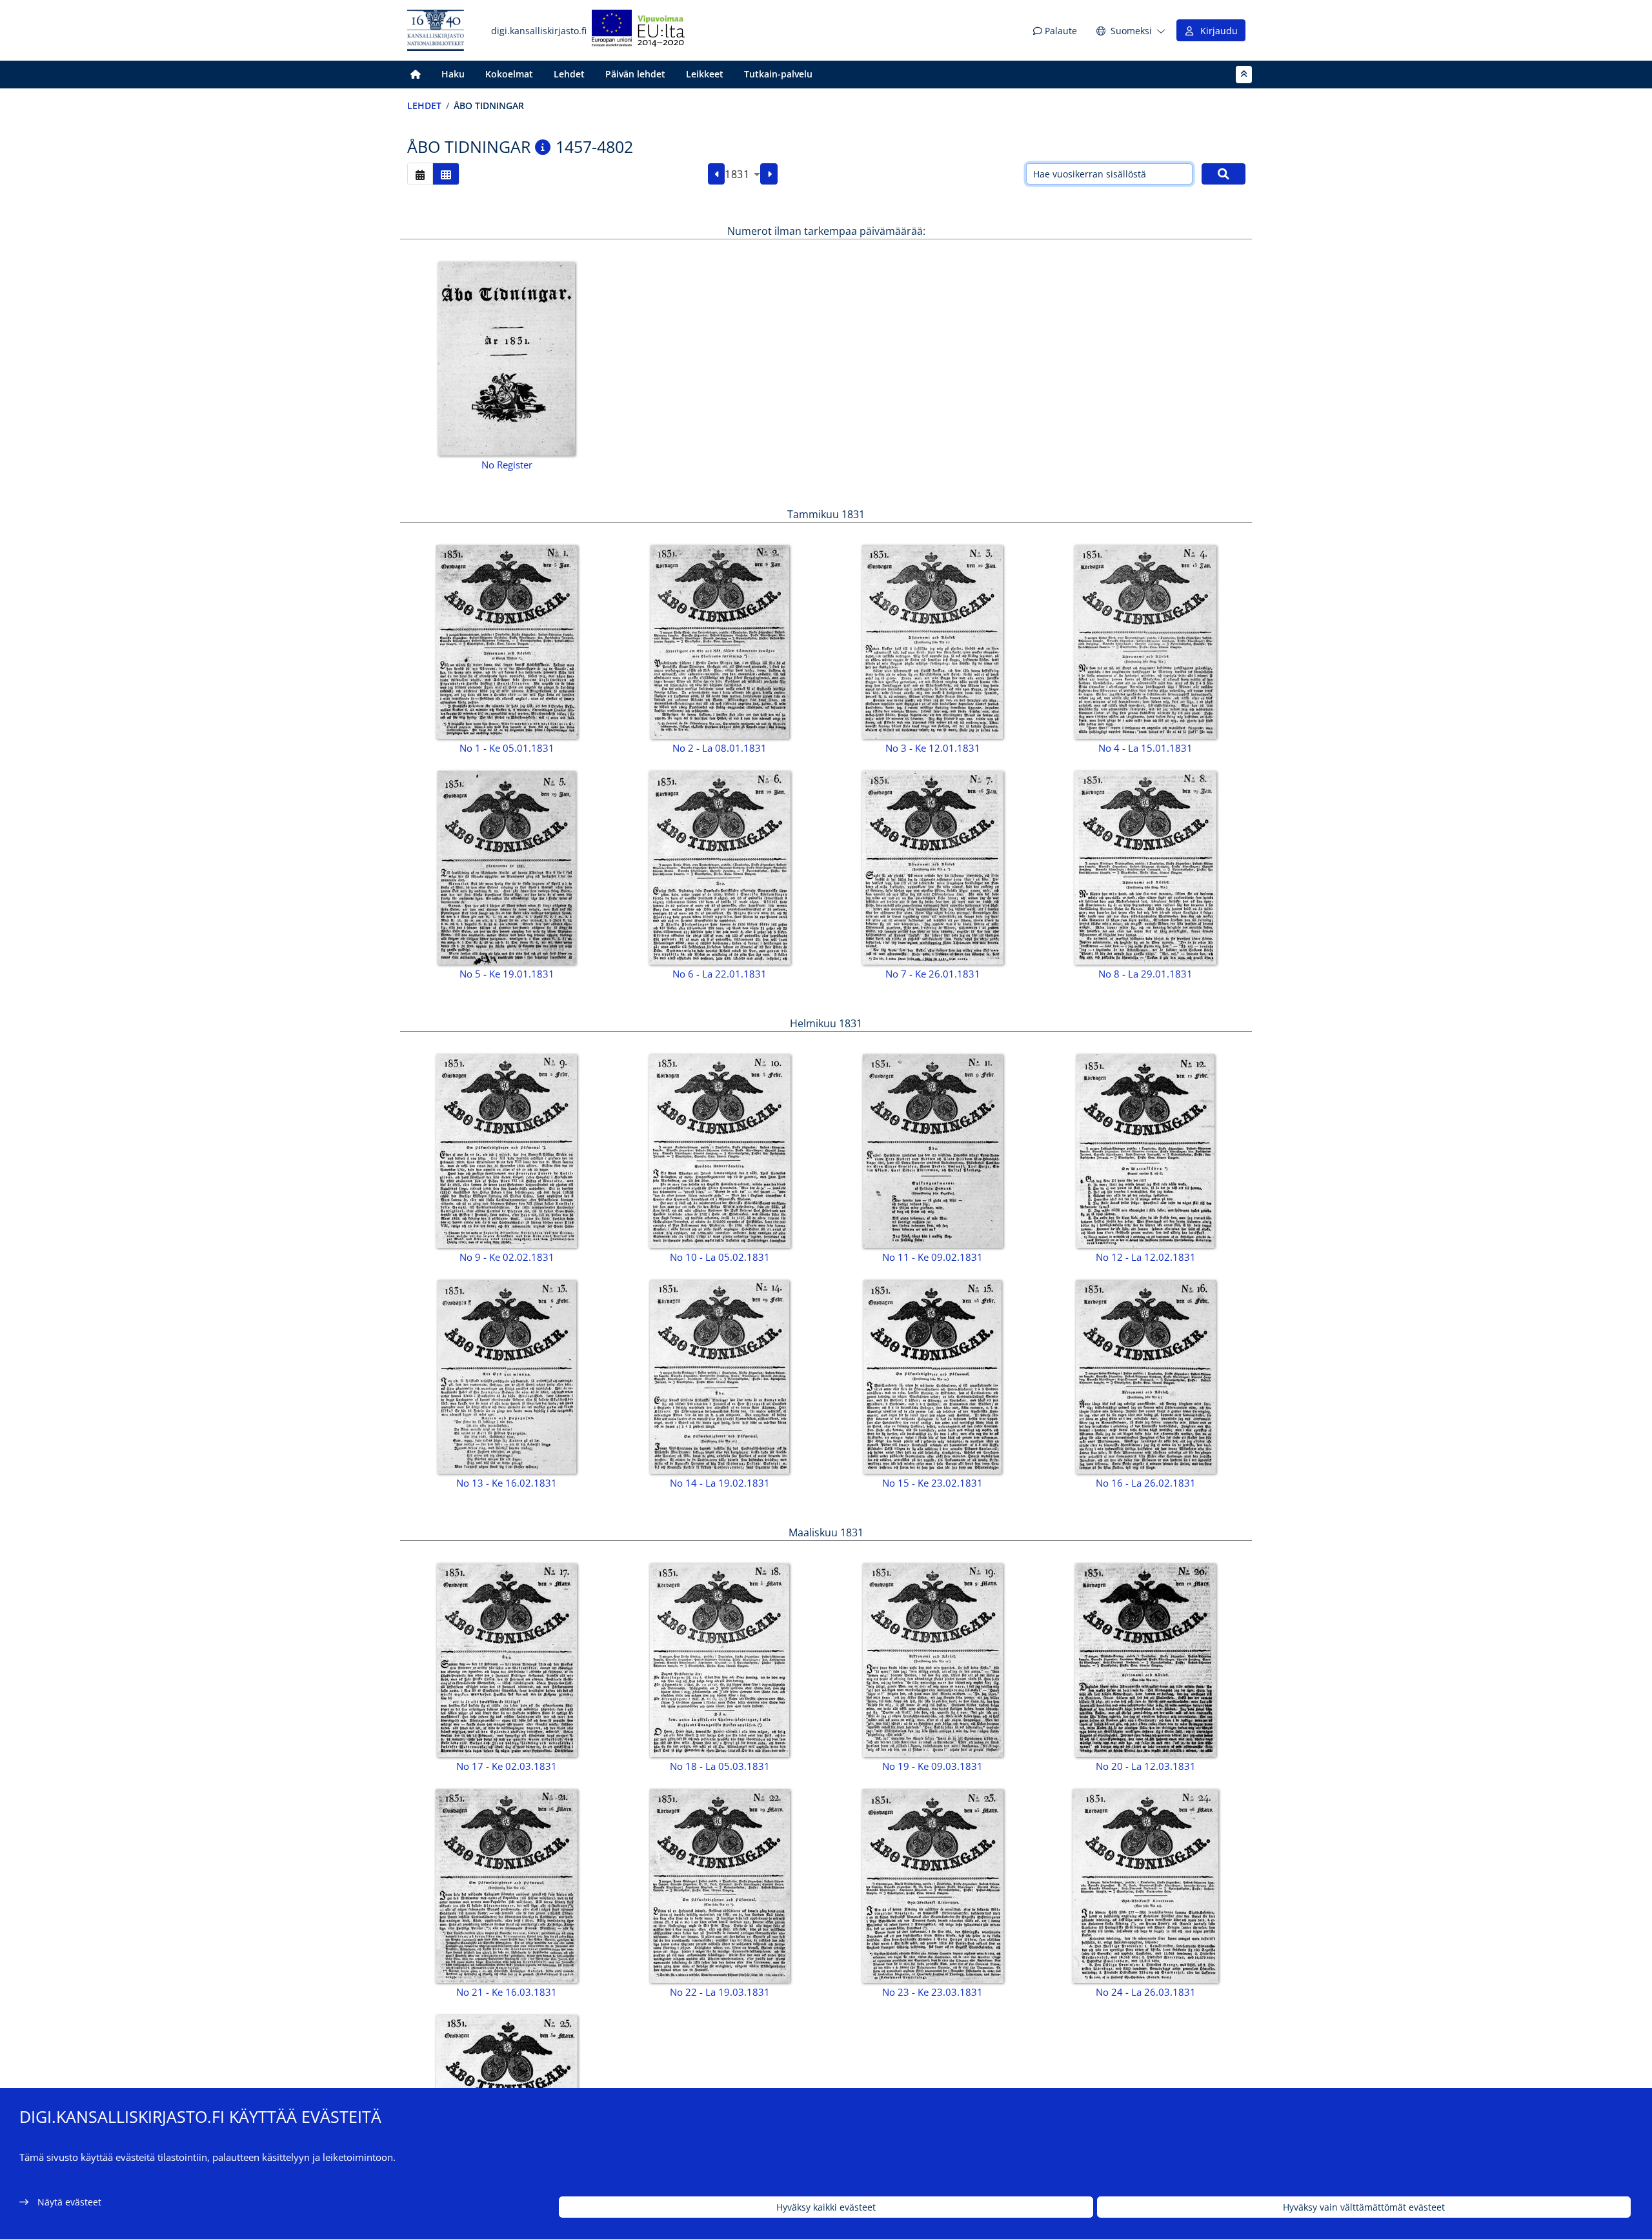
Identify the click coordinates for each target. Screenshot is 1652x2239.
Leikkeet (705, 74)
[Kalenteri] (420, 174)
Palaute (1060, 31)
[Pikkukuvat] (446, 174)
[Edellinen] (717, 174)
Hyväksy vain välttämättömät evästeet (1364, 2207)
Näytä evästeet (69, 2202)
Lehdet (569, 74)
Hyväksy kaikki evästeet (826, 2207)
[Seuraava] (769, 174)
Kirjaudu (1216, 31)
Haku (453, 74)
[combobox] (742, 174)
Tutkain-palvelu (778, 74)
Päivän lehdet (635, 74)
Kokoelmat (509, 74)
